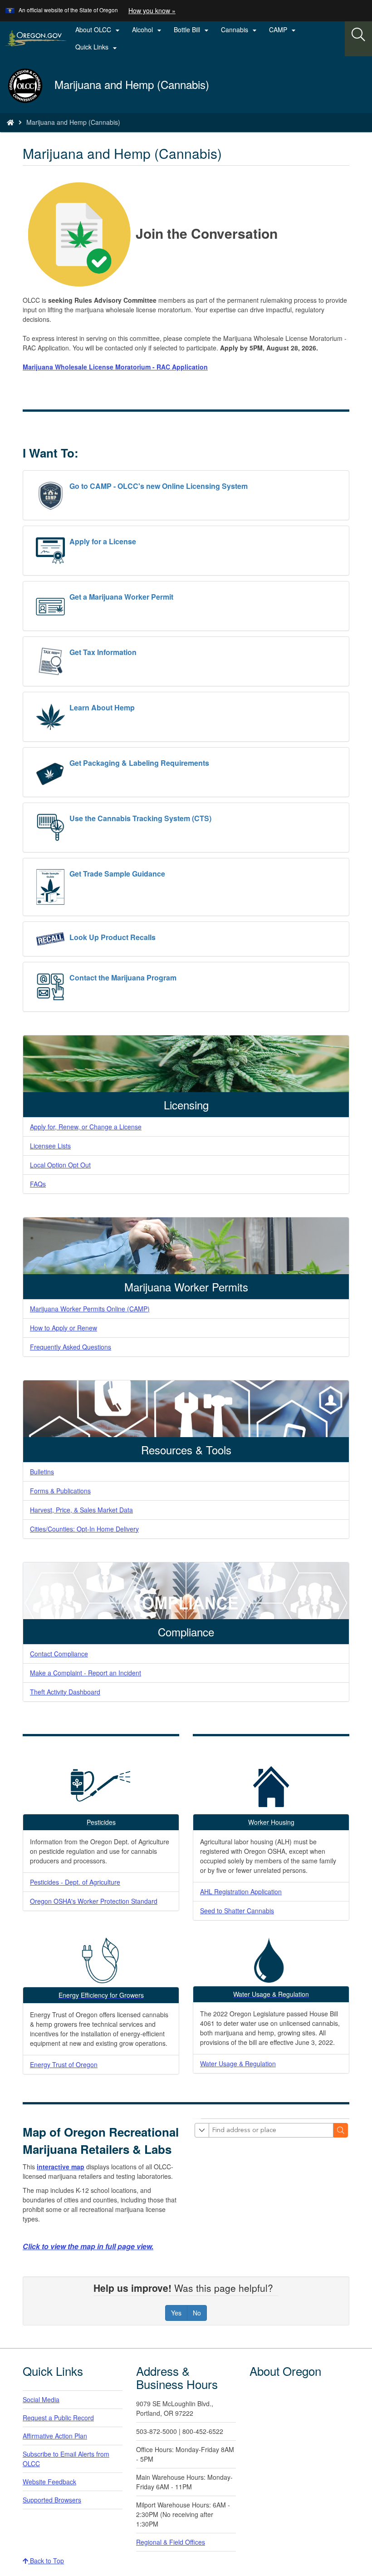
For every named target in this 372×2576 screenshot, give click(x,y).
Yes (176, 2313)
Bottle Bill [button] (192, 30)
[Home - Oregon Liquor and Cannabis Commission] (10, 122)
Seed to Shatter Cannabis (237, 1911)
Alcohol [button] (148, 30)
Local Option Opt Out (60, 1165)
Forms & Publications (60, 1491)
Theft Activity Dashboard (65, 1692)
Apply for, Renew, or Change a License (86, 1127)
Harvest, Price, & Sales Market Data (81, 1510)
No (197, 2313)
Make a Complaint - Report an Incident (86, 1673)
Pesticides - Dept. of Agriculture (75, 1882)
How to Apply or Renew (64, 1328)
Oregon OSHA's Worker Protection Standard (94, 1901)
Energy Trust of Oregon (64, 2064)
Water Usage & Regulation (238, 2064)
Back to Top (46, 2561)
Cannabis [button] (240, 30)
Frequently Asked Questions (71, 1347)
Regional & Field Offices (171, 2542)
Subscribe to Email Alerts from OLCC (66, 2459)
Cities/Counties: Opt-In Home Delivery (84, 1529)
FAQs (38, 1184)
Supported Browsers (52, 2500)
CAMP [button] (284, 30)
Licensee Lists (50, 1146)
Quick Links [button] (97, 47)
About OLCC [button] (99, 30)
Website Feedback (49, 2482)
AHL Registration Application (241, 1891)
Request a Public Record (58, 2418)
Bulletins (42, 1472)
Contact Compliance (59, 1654)
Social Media (41, 2399)
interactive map (61, 2167)
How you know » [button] (152, 10)
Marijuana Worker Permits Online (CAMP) (90, 1309)
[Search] (358, 35)
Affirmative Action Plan (55, 2436)
